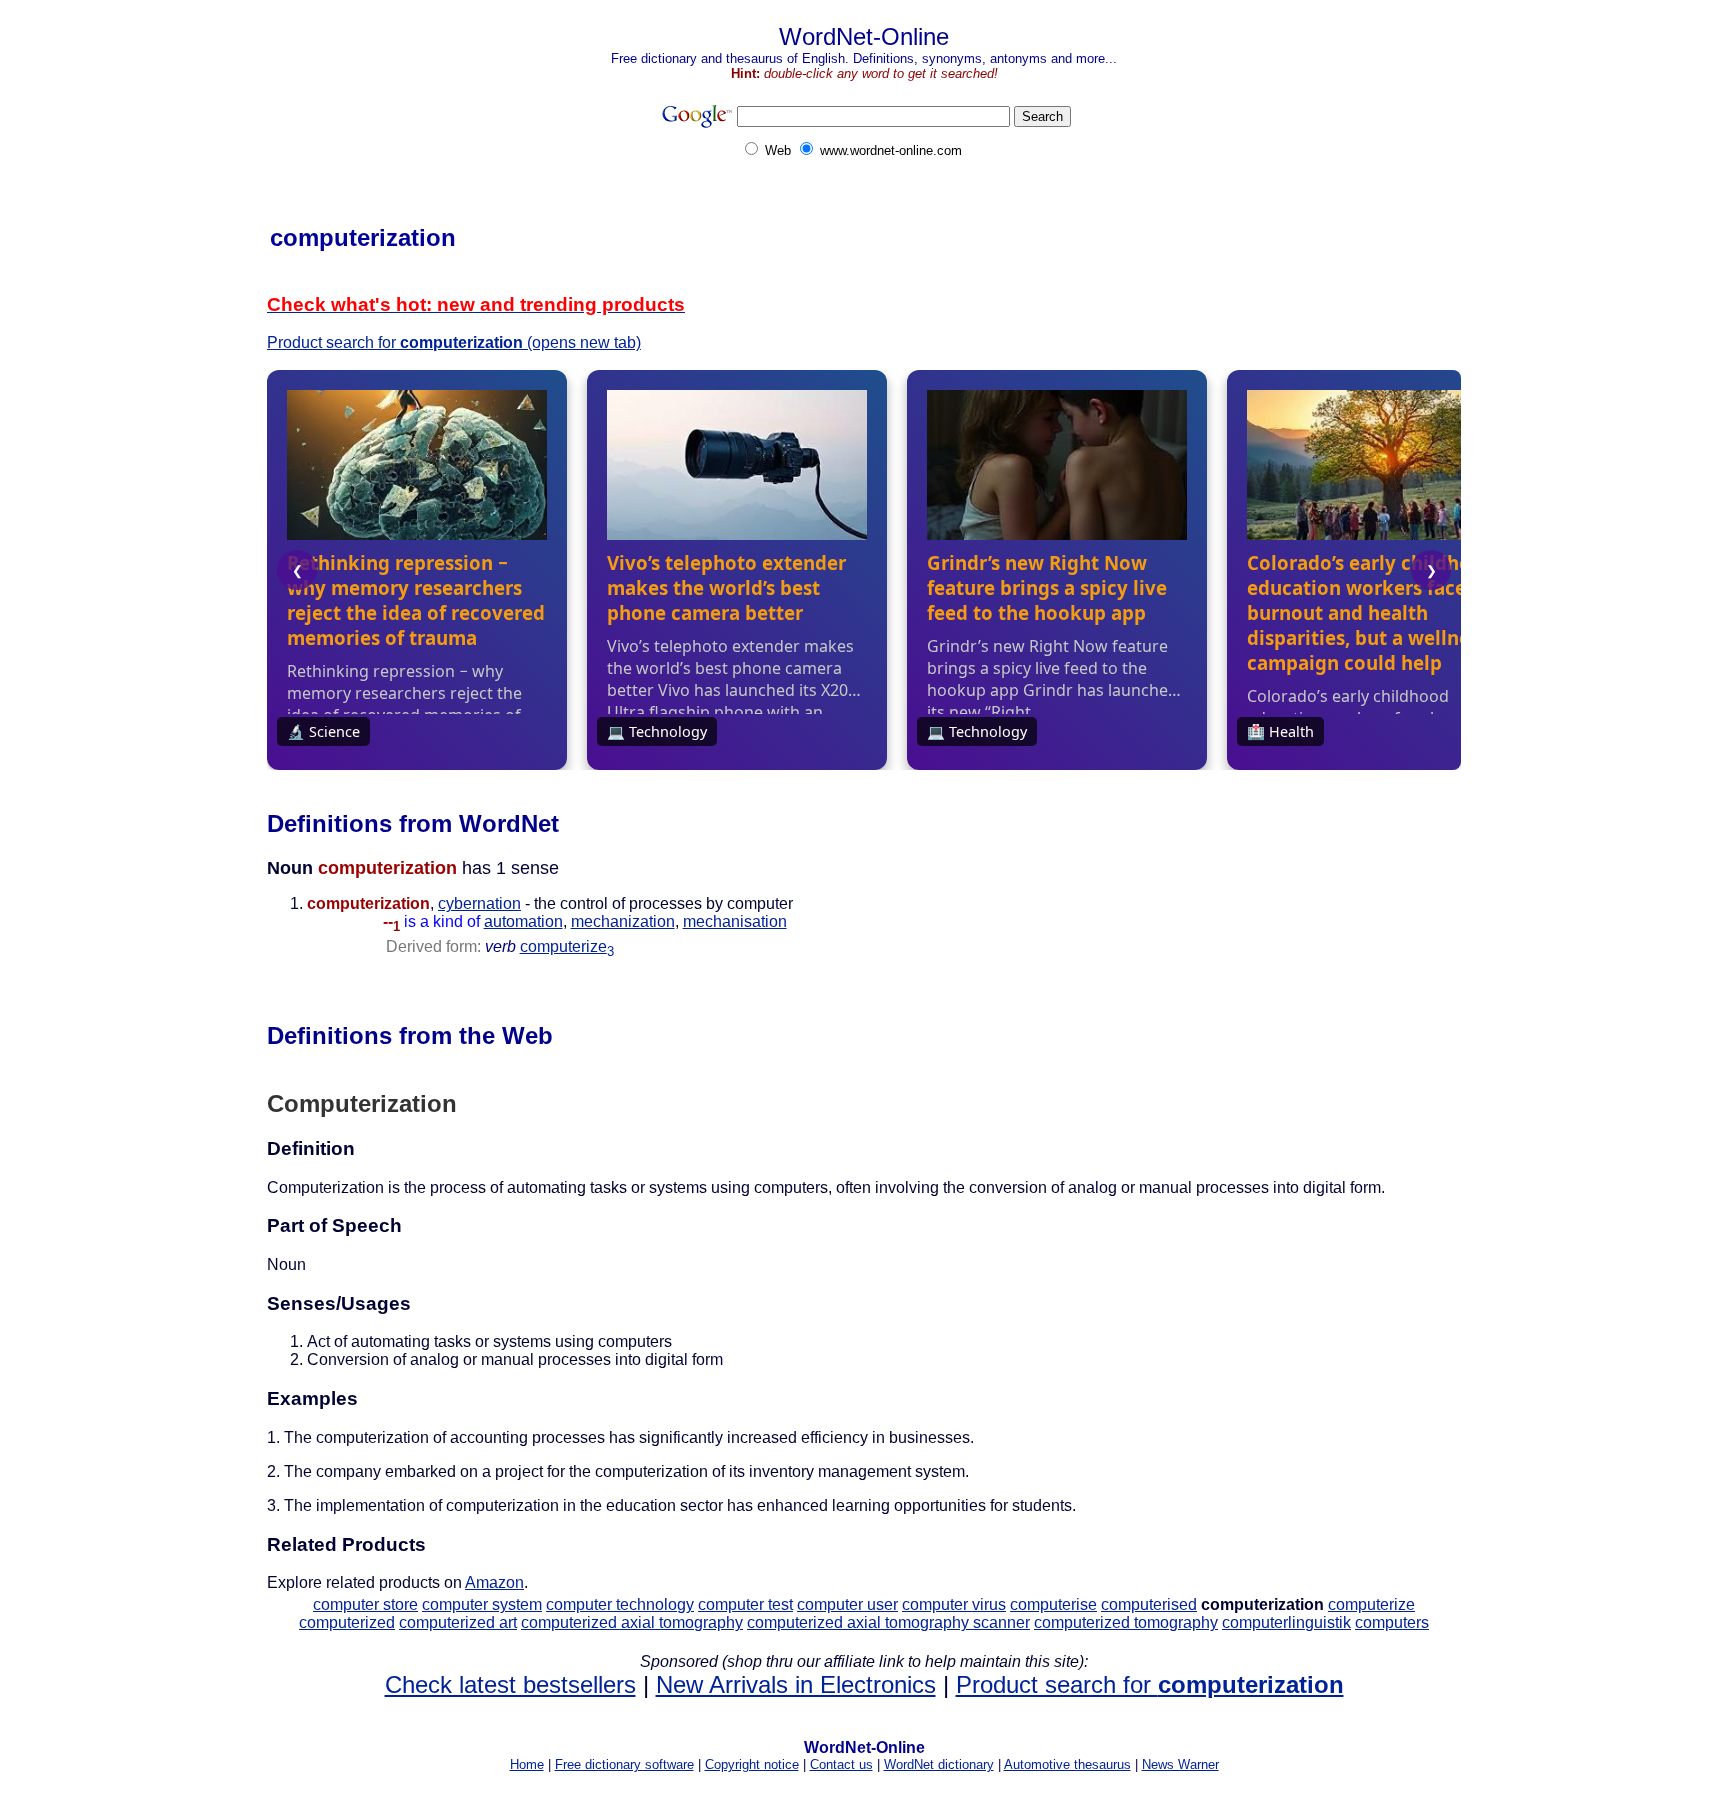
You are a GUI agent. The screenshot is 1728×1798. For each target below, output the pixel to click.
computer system (482, 1604)
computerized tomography (1126, 1622)
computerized (347, 1622)
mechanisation (735, 921)
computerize (567, 946)
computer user (847, 1604)
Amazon (494, 1582)
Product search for (1150, 1684)
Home (527, 1764)
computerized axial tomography (632, 1622)
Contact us (841, 1764)
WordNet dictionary (939, 1764)
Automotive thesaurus (1067, 1764)
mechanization (623, 921)
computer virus (954, 1604)
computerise (1053, 1604)
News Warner (1180, 1764)
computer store (365, 1604)
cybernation (479, 903)
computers (1392, 1622)
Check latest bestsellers (510, 1684)
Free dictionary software (624, 1764)
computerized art (458, 1622)
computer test (745, 1604)
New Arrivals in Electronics (796, 1684)
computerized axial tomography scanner (888, 1622)
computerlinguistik (1286, 1622)
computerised (1149, 1604)
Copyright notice (752, 1764)
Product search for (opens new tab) (454, 342)
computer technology (620, 1604)
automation (523, 921)
